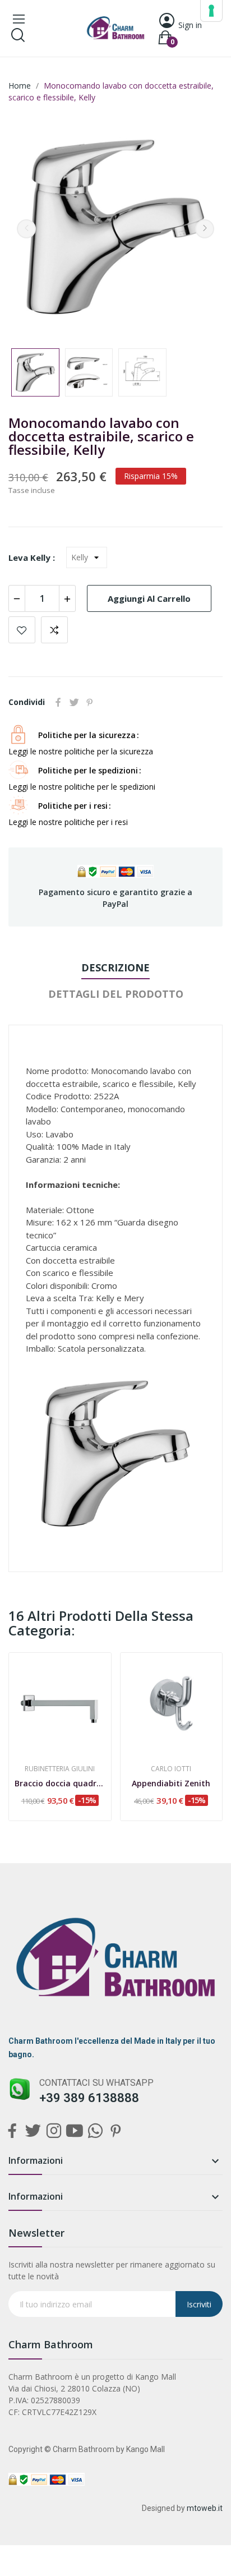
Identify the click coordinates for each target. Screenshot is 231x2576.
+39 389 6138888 (89, 2098)
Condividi (58, 702)
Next (205, 229)
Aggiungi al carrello (149, 598)
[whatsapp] (95, 2132)
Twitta (74, 702)
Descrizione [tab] (115, 967)
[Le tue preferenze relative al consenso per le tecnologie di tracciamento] (211, 11)
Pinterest (90, 702)
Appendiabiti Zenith (171, 1783)
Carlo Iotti (171, 1769)
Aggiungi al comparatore (54, 630)
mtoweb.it (205, 2508)
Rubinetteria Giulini (60, 1769)
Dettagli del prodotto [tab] (116, 994)
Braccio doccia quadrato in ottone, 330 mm (60, 1783)
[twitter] (33, 2132)
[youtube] (74, 2132)
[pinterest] (116, 2132)
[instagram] (54, 2132)
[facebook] (12, 2132)
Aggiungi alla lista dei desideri (22, 630)
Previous (26, 229)
